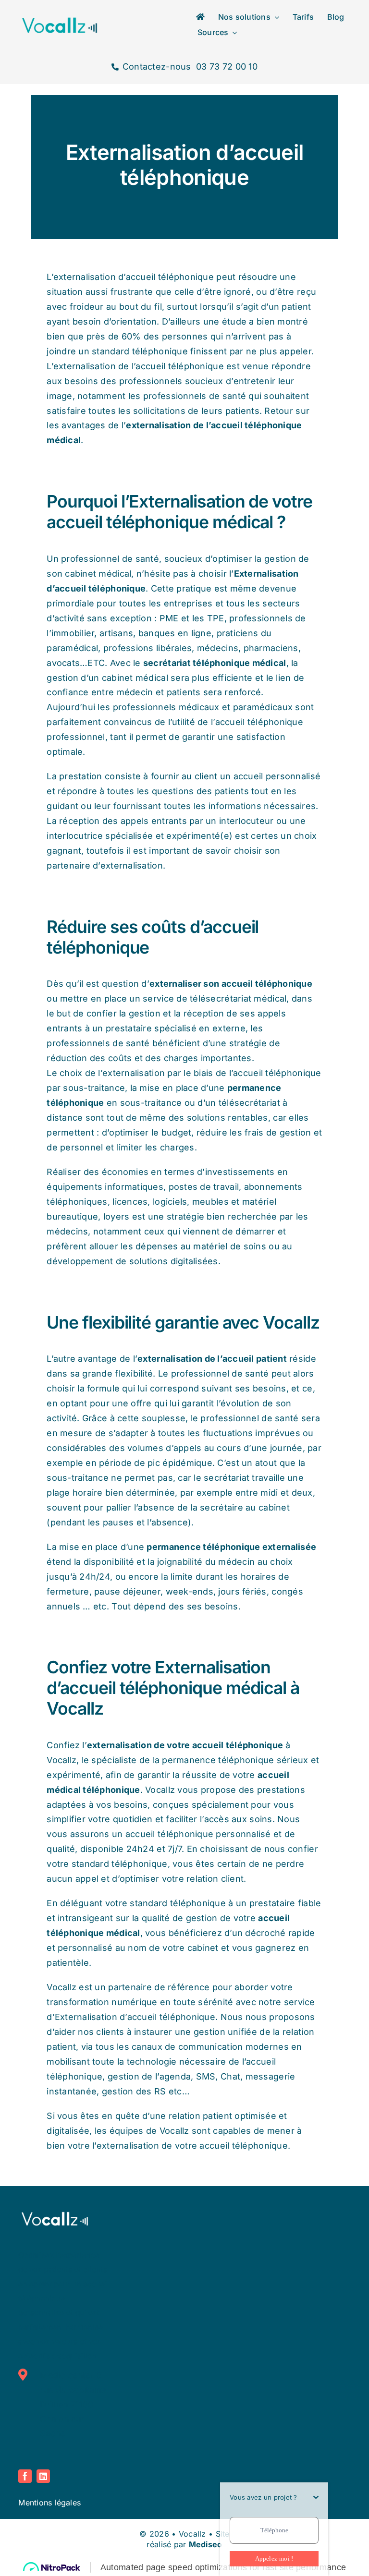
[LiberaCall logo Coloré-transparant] (60, 19)
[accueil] (200, 17)
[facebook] (25, 2476)
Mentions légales (49, 2502)
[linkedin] (43, 2476)
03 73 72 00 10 (226, 67)
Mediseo (206, 2544)
